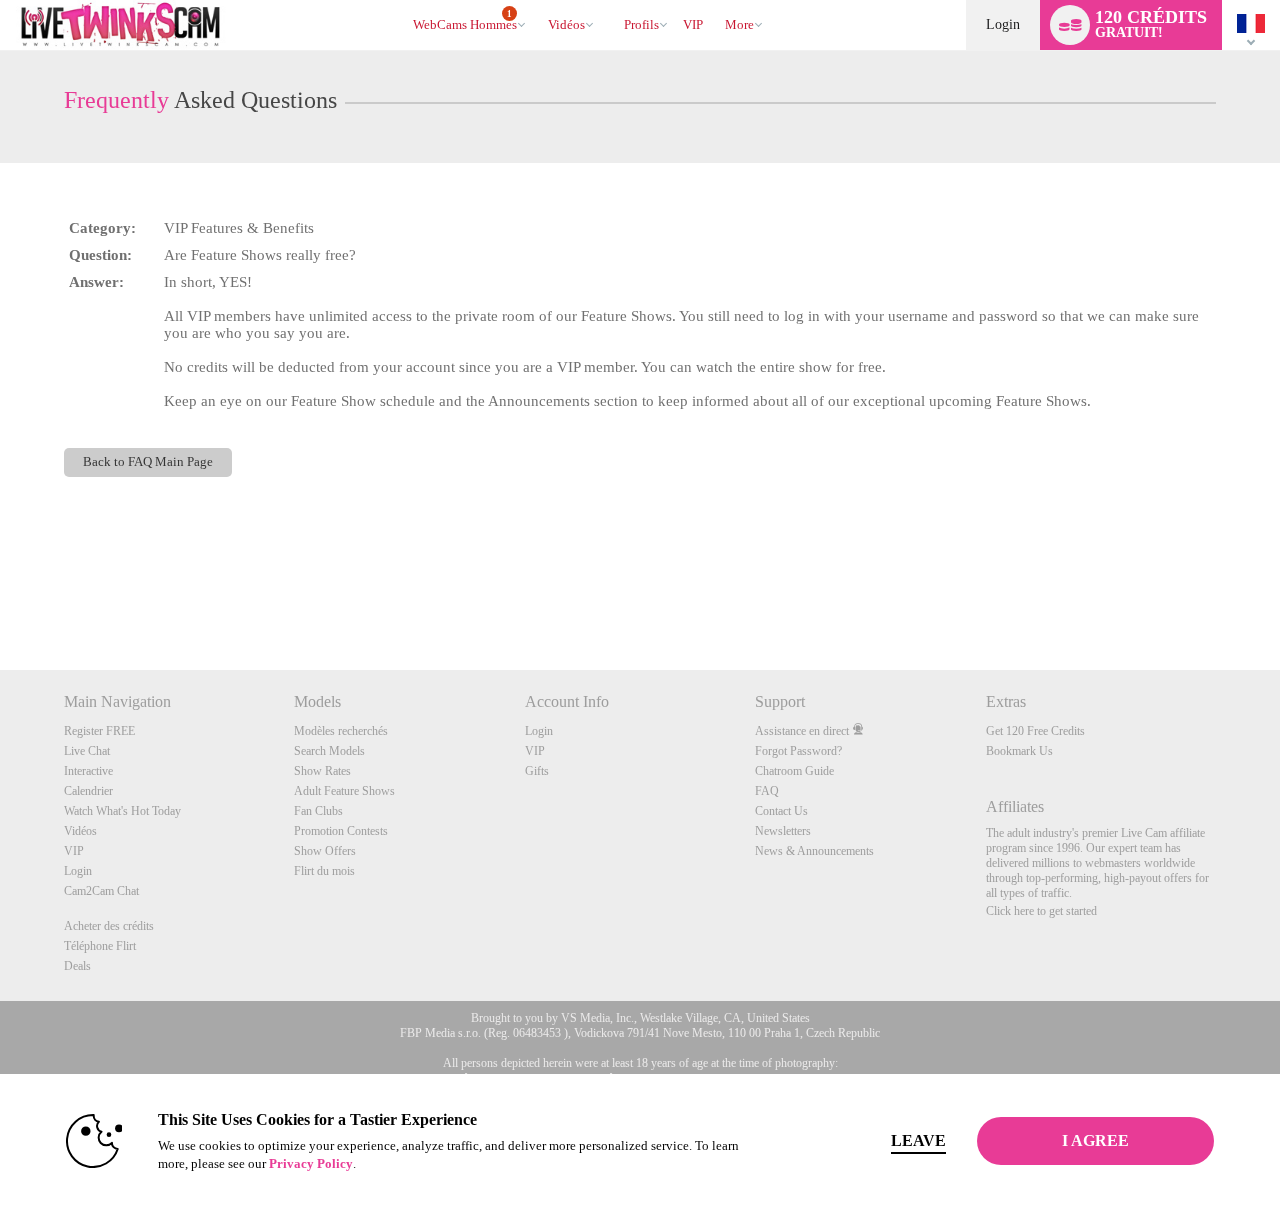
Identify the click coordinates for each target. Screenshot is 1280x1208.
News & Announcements (814, 851)
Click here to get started (1041, 911)
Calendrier (88, 791)
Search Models (329, 751)
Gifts (537, 771)
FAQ (767, 791)
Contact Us (781, 811)
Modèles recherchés (341, 731)
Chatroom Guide (794, 771)
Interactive (88, 771)
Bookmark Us (1019, 751)
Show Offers (325, 851)
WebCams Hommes (465, 21)
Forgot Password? (798, 751)
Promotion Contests (341, 831)
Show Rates (322, 771)
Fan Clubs (318, 811)
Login (1003, 24)
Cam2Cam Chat (101, 891)
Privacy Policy (311, 1163)
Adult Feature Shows (344, 791)
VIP (693, 24)
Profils (641, 24)
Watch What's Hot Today (122, 811)
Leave (918, 1140)
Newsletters (783, 831)
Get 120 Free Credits (1035, 731)
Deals (77, 966)
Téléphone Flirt (100, 946)
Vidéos (566, 24)
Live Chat (87, 751)
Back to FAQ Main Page (148, 462)
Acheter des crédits (109, 926)
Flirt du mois (324, 871)
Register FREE (99, 731)
